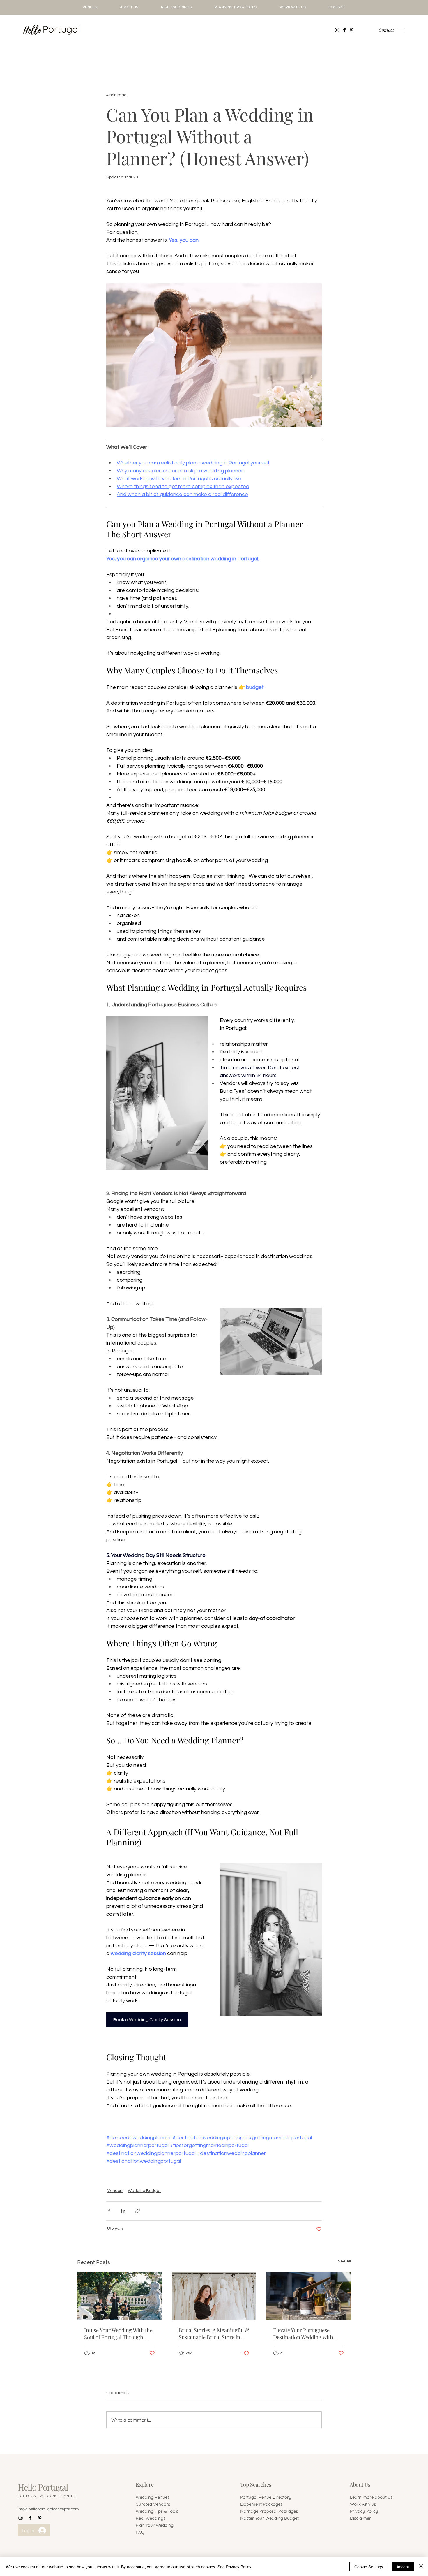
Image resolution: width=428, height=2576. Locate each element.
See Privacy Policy (234, 2567)
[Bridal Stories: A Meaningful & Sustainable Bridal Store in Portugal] (214, 2296)
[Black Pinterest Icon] (352, 30)
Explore (145, 2484)
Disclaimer (360, 2518)
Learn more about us (371, 2497)
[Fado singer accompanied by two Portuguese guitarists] (120, 2296)
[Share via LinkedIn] (123, 2211)
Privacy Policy (364, 2511)
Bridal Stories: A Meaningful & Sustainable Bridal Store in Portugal (214, 2334)
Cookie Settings (369, 2567)
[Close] (421, 2567)
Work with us (363, 2504)
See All (344, 2261)
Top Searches (256, 2484)
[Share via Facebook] (109, 2211)
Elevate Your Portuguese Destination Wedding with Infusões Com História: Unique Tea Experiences (303, 2334)
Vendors (115, 2191)
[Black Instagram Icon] (337, 30)
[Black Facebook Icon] (344, 30)
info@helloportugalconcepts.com (48, 2509)
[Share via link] (138, 2211)
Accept (403, 2567)
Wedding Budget (144, 2191)
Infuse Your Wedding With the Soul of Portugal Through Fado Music (118, 2334)
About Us (360, 2484)
